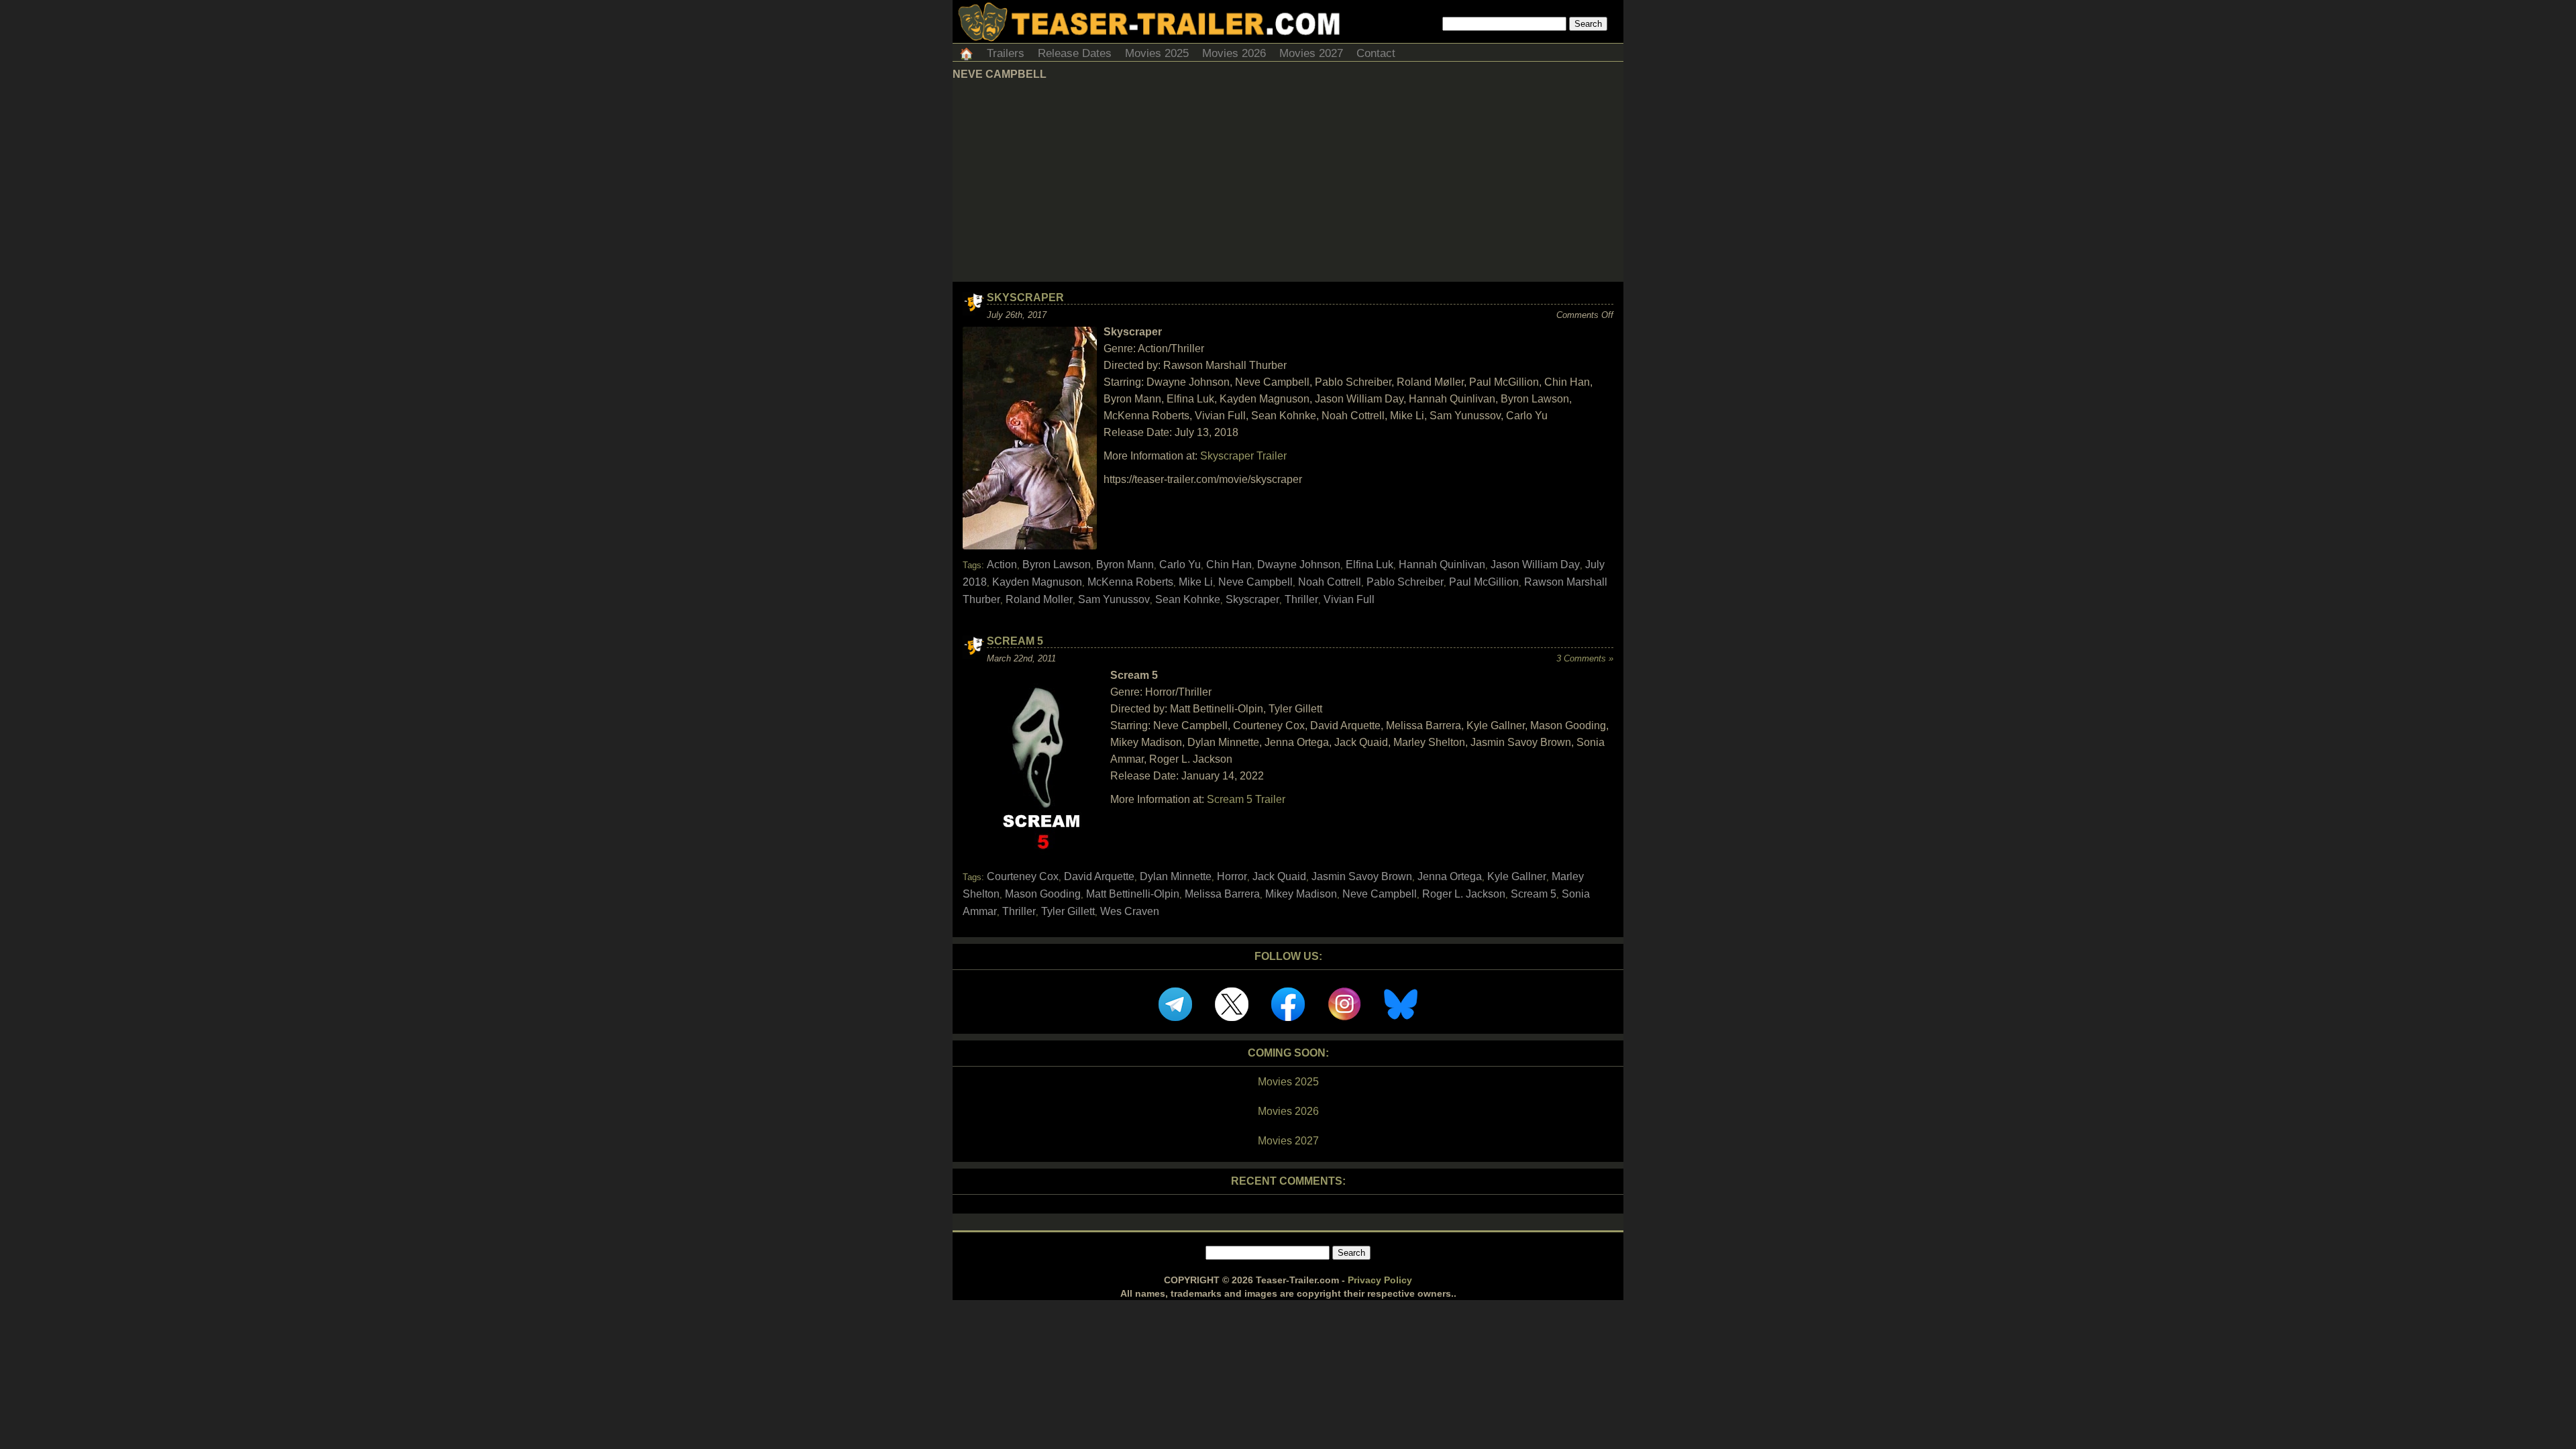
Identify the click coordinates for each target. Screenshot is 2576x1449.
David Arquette (1099, 876)
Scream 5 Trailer (1246, 799)
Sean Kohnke (1188, 599)
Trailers (1006, 53)
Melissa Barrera (1222, 894)
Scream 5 (1015, 641)
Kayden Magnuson (1037, 582)
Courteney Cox (1023, 876)
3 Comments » (1585, 658)
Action (1002, 565)
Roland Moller (1039, 599)
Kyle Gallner (1517, 876)
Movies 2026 (1234, 53)
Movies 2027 (1311, 53)
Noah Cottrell (1330, 582)
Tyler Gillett (1068, 911)
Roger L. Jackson (1464, 894)
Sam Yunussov (1114, 599)
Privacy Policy (1380, 1280)
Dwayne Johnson (1299, 565)
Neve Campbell (1255, 582)
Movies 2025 (1157, 53)
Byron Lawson (1057, 565)
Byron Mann (1125, 565)
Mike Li (1196, 582)
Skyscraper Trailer (1243, 456)
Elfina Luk (1370, 565)
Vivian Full (1349, 599)
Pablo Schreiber (1405, 582)
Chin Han (1229, 565)
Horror (1232, 876)
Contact (1376, 53)
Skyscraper (1025, 298)
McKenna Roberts (1130, 582)
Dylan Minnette (1176, 876)
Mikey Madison (1301, 894)
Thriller (1301, 599)
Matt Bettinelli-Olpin (1133, 894)
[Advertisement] (1288, 181)
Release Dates (1075, 53)
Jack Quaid (1279, 876)
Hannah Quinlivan (1442, 565)
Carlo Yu (1180, 565)
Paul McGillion (1484, 582)
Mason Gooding (1043, 894)
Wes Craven (1130, 911)
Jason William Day (1535, 565)
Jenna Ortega (1450, 876)
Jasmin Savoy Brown (1362, 876)
